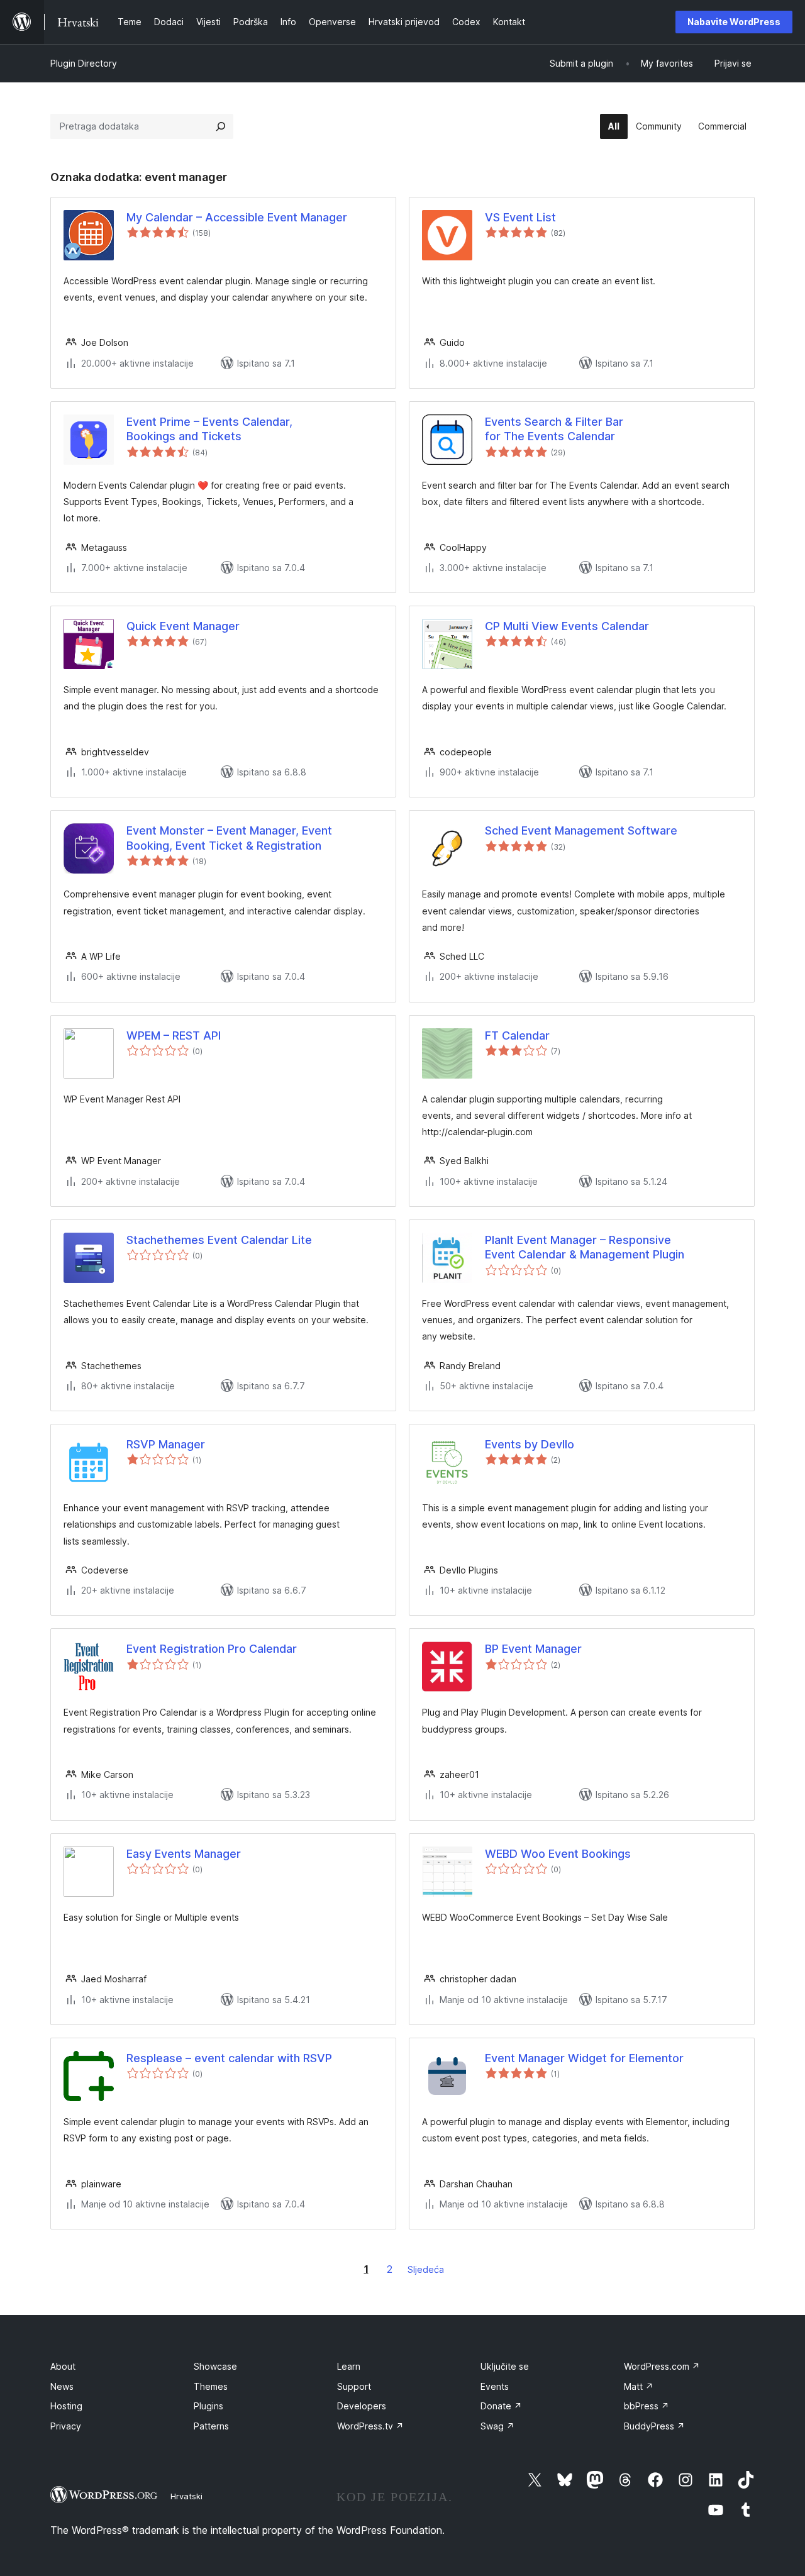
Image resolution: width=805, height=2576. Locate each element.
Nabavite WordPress (734, 22)
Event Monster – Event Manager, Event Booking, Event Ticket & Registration (229, 838)
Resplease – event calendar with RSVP (229, 2058)
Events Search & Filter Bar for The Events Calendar (554, 429)
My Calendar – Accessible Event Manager (237, 217)
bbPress (647, 2406)
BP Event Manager (533, 1649)
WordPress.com (662, 2366)
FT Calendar (517, 1035)
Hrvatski (186, 2496)
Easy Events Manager (184, 1854)
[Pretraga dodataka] (221, 126)
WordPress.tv (370, 2426)
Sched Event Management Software (581, 830)
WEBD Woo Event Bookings (558, 1854)
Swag (497, 2426)
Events (495, 2386)
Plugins (208, 2406)
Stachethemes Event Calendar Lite (219, 1240)
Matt (639, 2386)
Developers (362, 2406)
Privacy (66, 2426)
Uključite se (505, 2366)
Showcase (215, 2366)
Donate (501, 2406)
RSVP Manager (166, 1444)
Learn (349, 2366)
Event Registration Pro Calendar (212, 1649)
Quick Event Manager (183, 626)
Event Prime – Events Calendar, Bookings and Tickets (209, 429)
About (63, 2366)
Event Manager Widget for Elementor (584, 2058)
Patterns (211, 2426)
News (62, 2386)
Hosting (66, 2406)
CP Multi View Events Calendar (567, 626)
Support (354, 2386)
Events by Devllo (530, 1444)
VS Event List (520, 217)
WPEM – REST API (174, 1035)
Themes (211, 2386)
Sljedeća (426, 2269)
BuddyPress (654, 2426)
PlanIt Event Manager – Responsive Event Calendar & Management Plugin (585, 1247)
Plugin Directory (84, 63)
